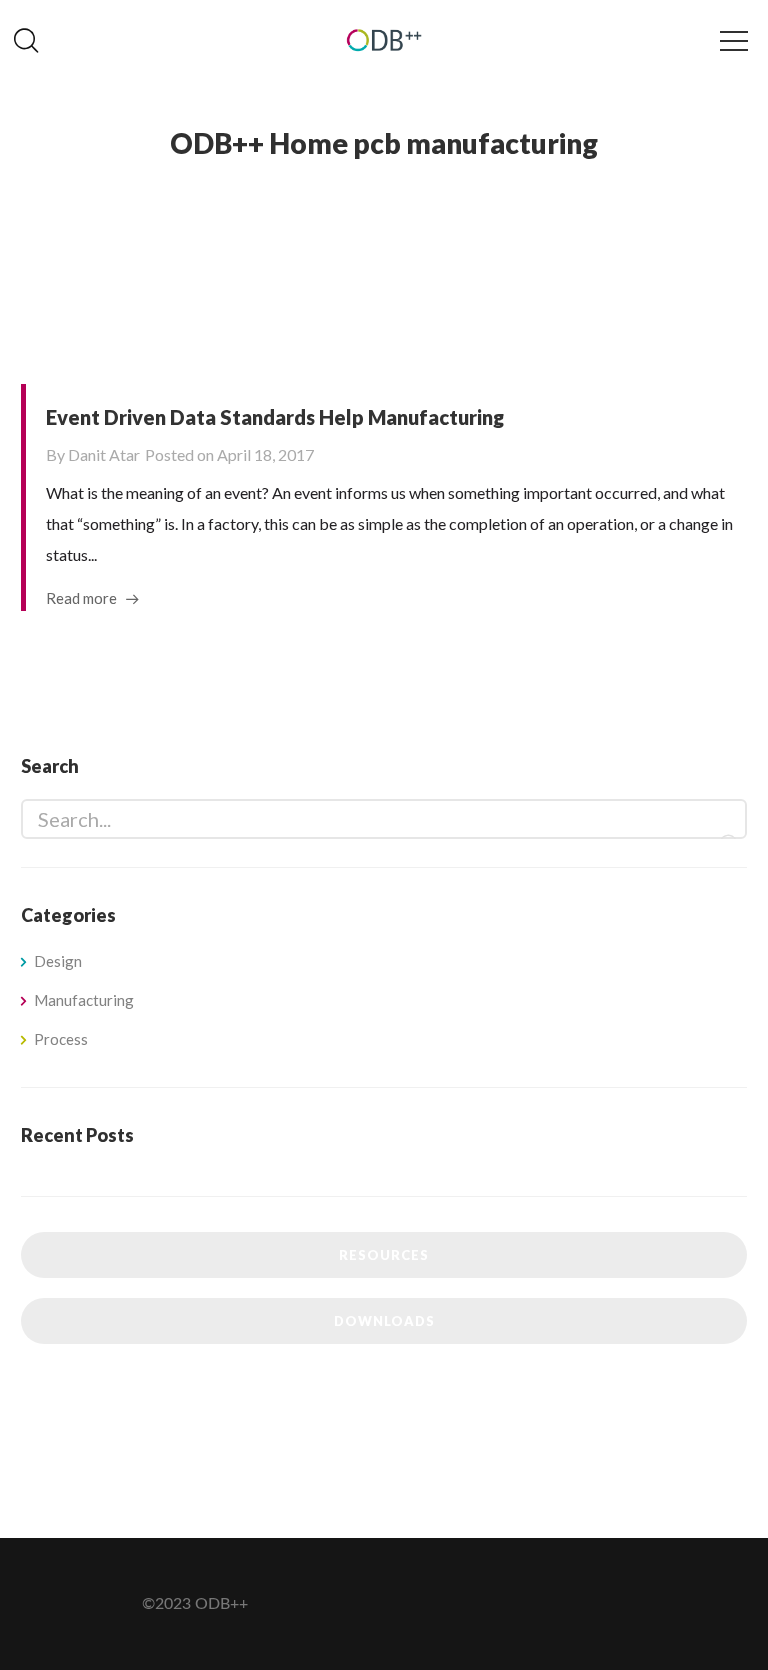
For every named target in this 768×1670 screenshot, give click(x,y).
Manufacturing (84, 1000)
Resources (384, 1255)
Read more (81, 598)
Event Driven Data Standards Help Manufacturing (275, 417)
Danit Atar (104, 454)
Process (61, 1039)
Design (58, 961)
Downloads (384, 1321)
